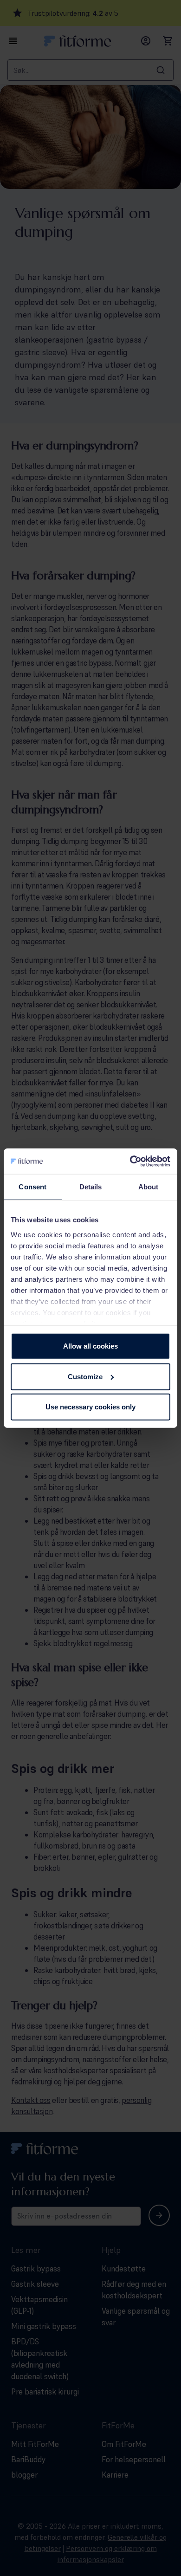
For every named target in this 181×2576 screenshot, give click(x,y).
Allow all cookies (90, 1346)
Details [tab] (91, 1187)
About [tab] (149, 1187)
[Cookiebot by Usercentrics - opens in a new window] (130, 1161)
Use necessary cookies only (90, 1407)
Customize (85, 1376)
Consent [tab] (32, 1187)
